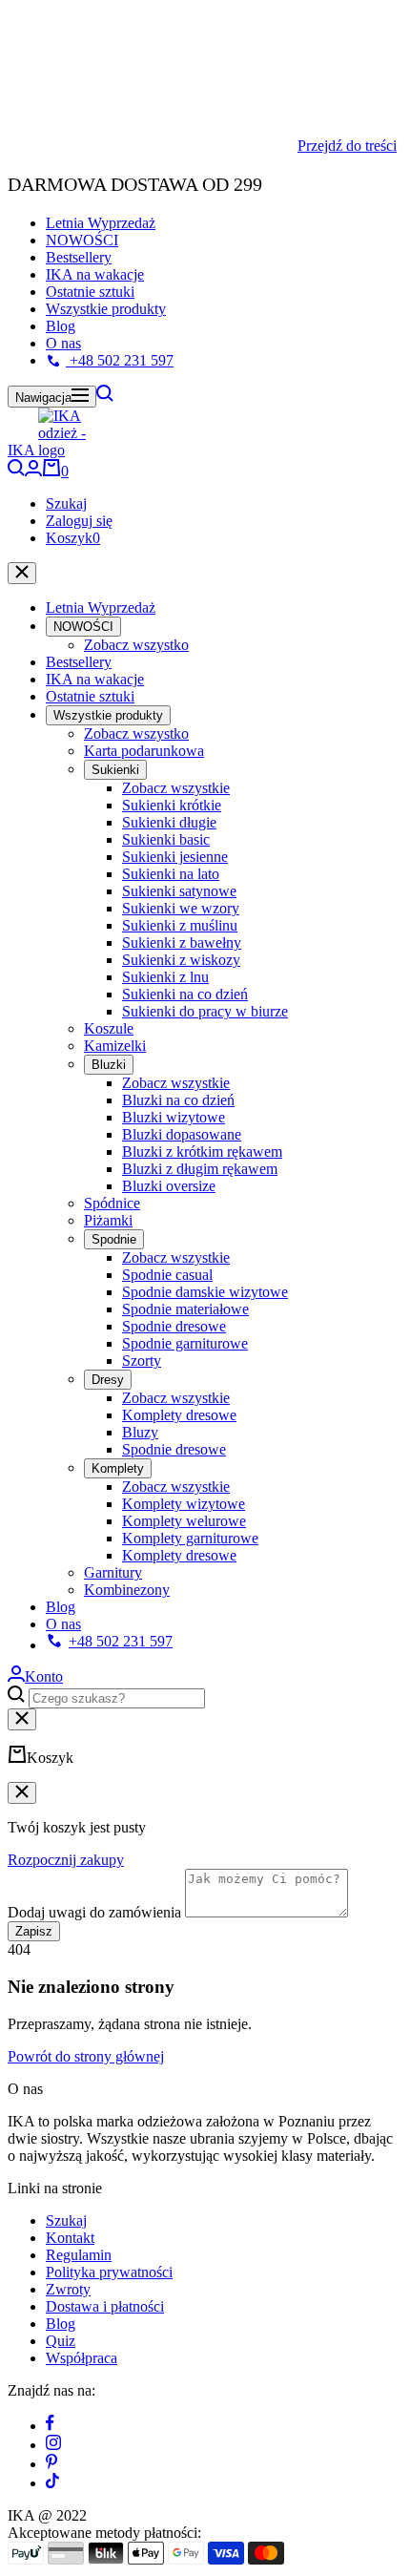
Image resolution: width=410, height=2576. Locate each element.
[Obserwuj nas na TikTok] (52, 2483)
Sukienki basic (166, 839)
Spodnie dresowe (174, 1326)
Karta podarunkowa (144, 751)
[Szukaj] (105, 397)
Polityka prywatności (109, 2272)
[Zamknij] (22, 573)
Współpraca (82, 2358)
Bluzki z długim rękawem (200, 1169)
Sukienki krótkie (172, 805)
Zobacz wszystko (136, 645)
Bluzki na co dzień (178, 1100)
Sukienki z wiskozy (181, 960)
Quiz (61, 2341)
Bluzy (140, 1432)
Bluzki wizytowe (174, 1117)
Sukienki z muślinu (180, 925)
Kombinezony (127, 1590)
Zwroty (68, 2289)
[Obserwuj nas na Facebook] (50, 2426)
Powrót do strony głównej (86, 2056)
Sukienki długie (169, 822)
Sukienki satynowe (179, 891)
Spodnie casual (167, 1275)
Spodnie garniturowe (185, 1343)
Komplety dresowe (179, 1415)
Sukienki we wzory (181, 908)
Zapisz (34, 1931)
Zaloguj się (79, 521)
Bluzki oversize (169, 1186)
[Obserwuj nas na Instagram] (53, 2445)
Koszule (109, 1028)
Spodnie (114, 1239)
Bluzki (109, 1065)
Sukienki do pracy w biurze (205, 1011)
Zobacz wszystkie (176, 788)
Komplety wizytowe (184, 1504)
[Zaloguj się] (33, 471)
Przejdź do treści (347, 146)
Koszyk (73, 538)
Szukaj (66, 503)
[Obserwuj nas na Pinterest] (51, 2464)
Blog (61, 326)
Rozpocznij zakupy (66, 1860)
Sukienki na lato (171, 874)
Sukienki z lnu (165, 977)
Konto (44, 1676)
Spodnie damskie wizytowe (205, 1292)
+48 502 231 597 (120, 360)
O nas (63, 343)
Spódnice (112, 1203)
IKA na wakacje (95, 274)
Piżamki (108, 1220)
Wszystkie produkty (106, 309)
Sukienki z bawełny (182, 942)
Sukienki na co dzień (185, 994)
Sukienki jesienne (175, 857)
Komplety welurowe (184, 1521)
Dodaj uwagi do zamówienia (94, 1912)
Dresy (108, 1380)
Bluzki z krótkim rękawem (202, 1152)
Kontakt (70, 2238)
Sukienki (115, 770)
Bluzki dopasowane (182, 1134)
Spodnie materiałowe (185, 1309)
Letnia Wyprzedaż (101, 223)
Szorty (142, 1361)
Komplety (118, 1468)
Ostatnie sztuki (90, 292)
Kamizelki (115, 1046)
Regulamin (79, 2255)
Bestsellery (79, 257)
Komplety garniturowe (190, 1538)
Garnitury (113, 1572)
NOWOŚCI (82, 240)
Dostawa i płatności (105, 2306)
